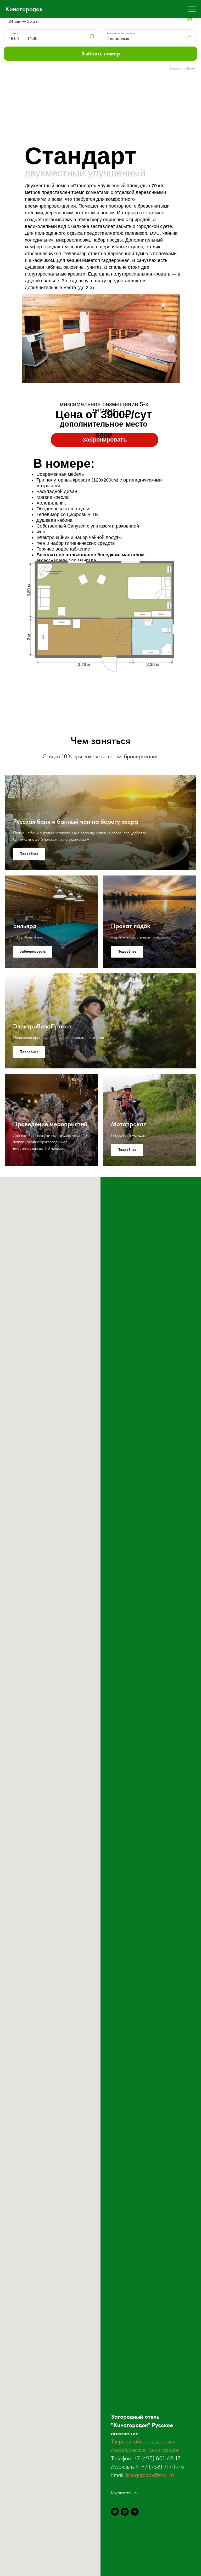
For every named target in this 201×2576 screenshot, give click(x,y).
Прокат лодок (131, 926)
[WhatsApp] (115, 2512)
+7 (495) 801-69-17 (157, 2458)
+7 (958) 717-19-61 (164, 2466)
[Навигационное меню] (192, 9)
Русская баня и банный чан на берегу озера (76, 822)
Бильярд (25, 926)
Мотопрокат (129, 1124)
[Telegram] (135, 2512)
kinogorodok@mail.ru (150, 2475)
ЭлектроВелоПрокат (42, 1026)
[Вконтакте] (125, 2512)
